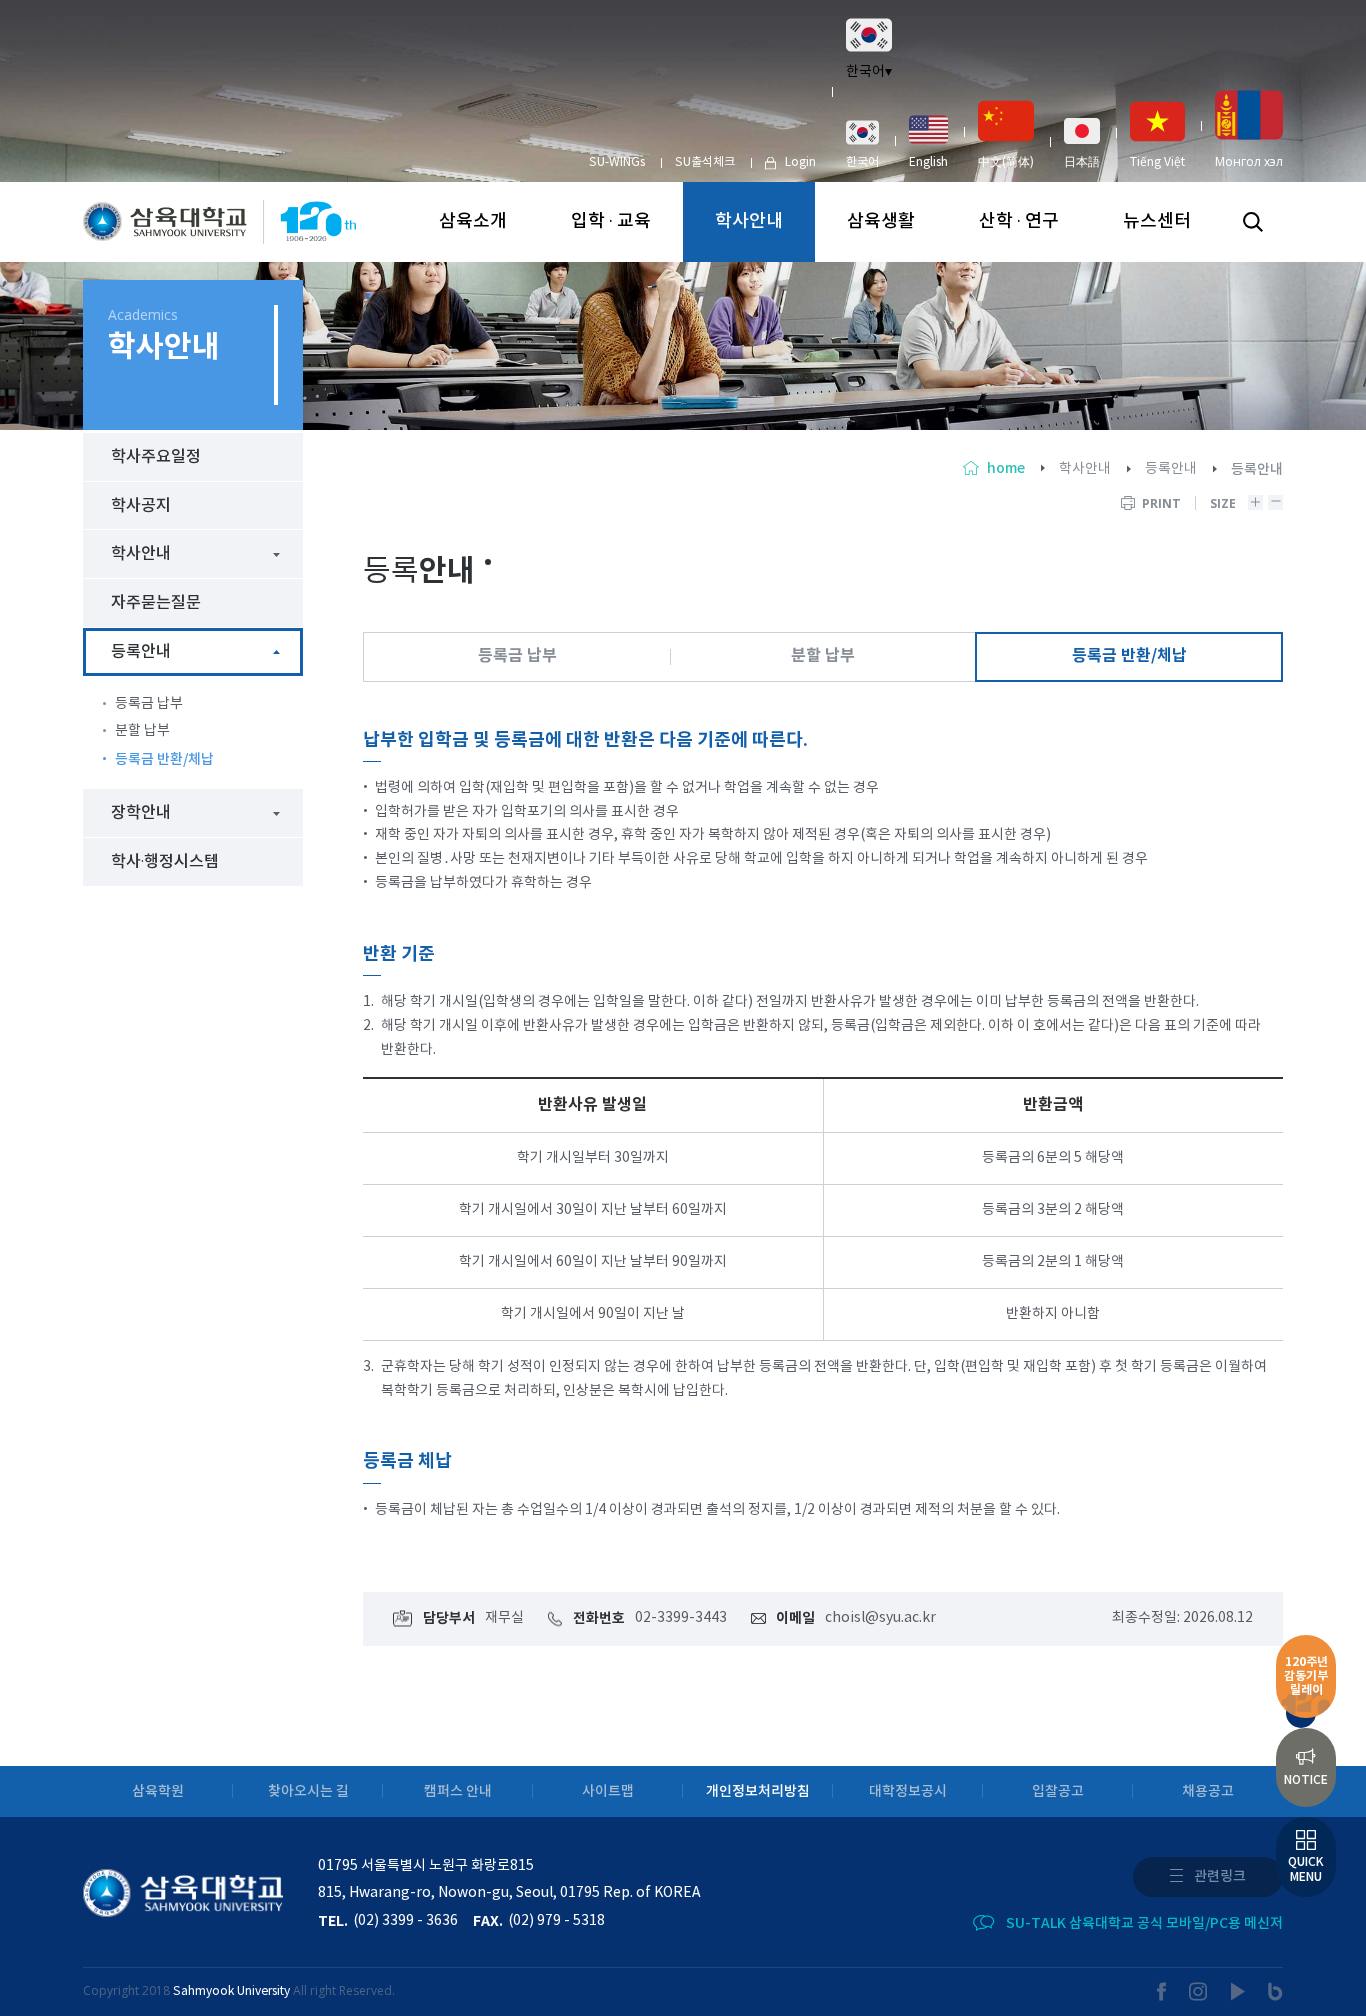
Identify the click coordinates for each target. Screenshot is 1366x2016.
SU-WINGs (617, 162)
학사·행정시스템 (165, 862)
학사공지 (141, 506)
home (1006, 468)
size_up (1255, 502)
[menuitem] (862, 144)
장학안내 (141, 813)
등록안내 (1171, 469)
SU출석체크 (705, 162)
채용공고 (1208, 1791)
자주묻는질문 (156, 603)
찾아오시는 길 (308, 1791)
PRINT (1161, 503)
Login (800, 162)
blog (1275, 1991)
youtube (1238, 1991)
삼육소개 (473, 221)
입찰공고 (1058, 1791)
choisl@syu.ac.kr (880, 1618)
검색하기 (1253, 222)
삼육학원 (158, 1791)
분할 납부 (823, 656)
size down (1275, 502)
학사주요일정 (156, 457)
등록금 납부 (517, 656)
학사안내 (749, 221)
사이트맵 (608, 1791)
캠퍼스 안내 (458, 1791)
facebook (1162, 1991)
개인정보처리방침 (758, 1791)
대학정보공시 (908, 1791)
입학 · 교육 (611, 221)
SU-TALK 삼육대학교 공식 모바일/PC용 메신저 (1144, 1923)
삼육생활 (881, 221)
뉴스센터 (1157, 221)
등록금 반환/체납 (1129, 656)
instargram (1199, 1991)
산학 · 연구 (1019, 221)
